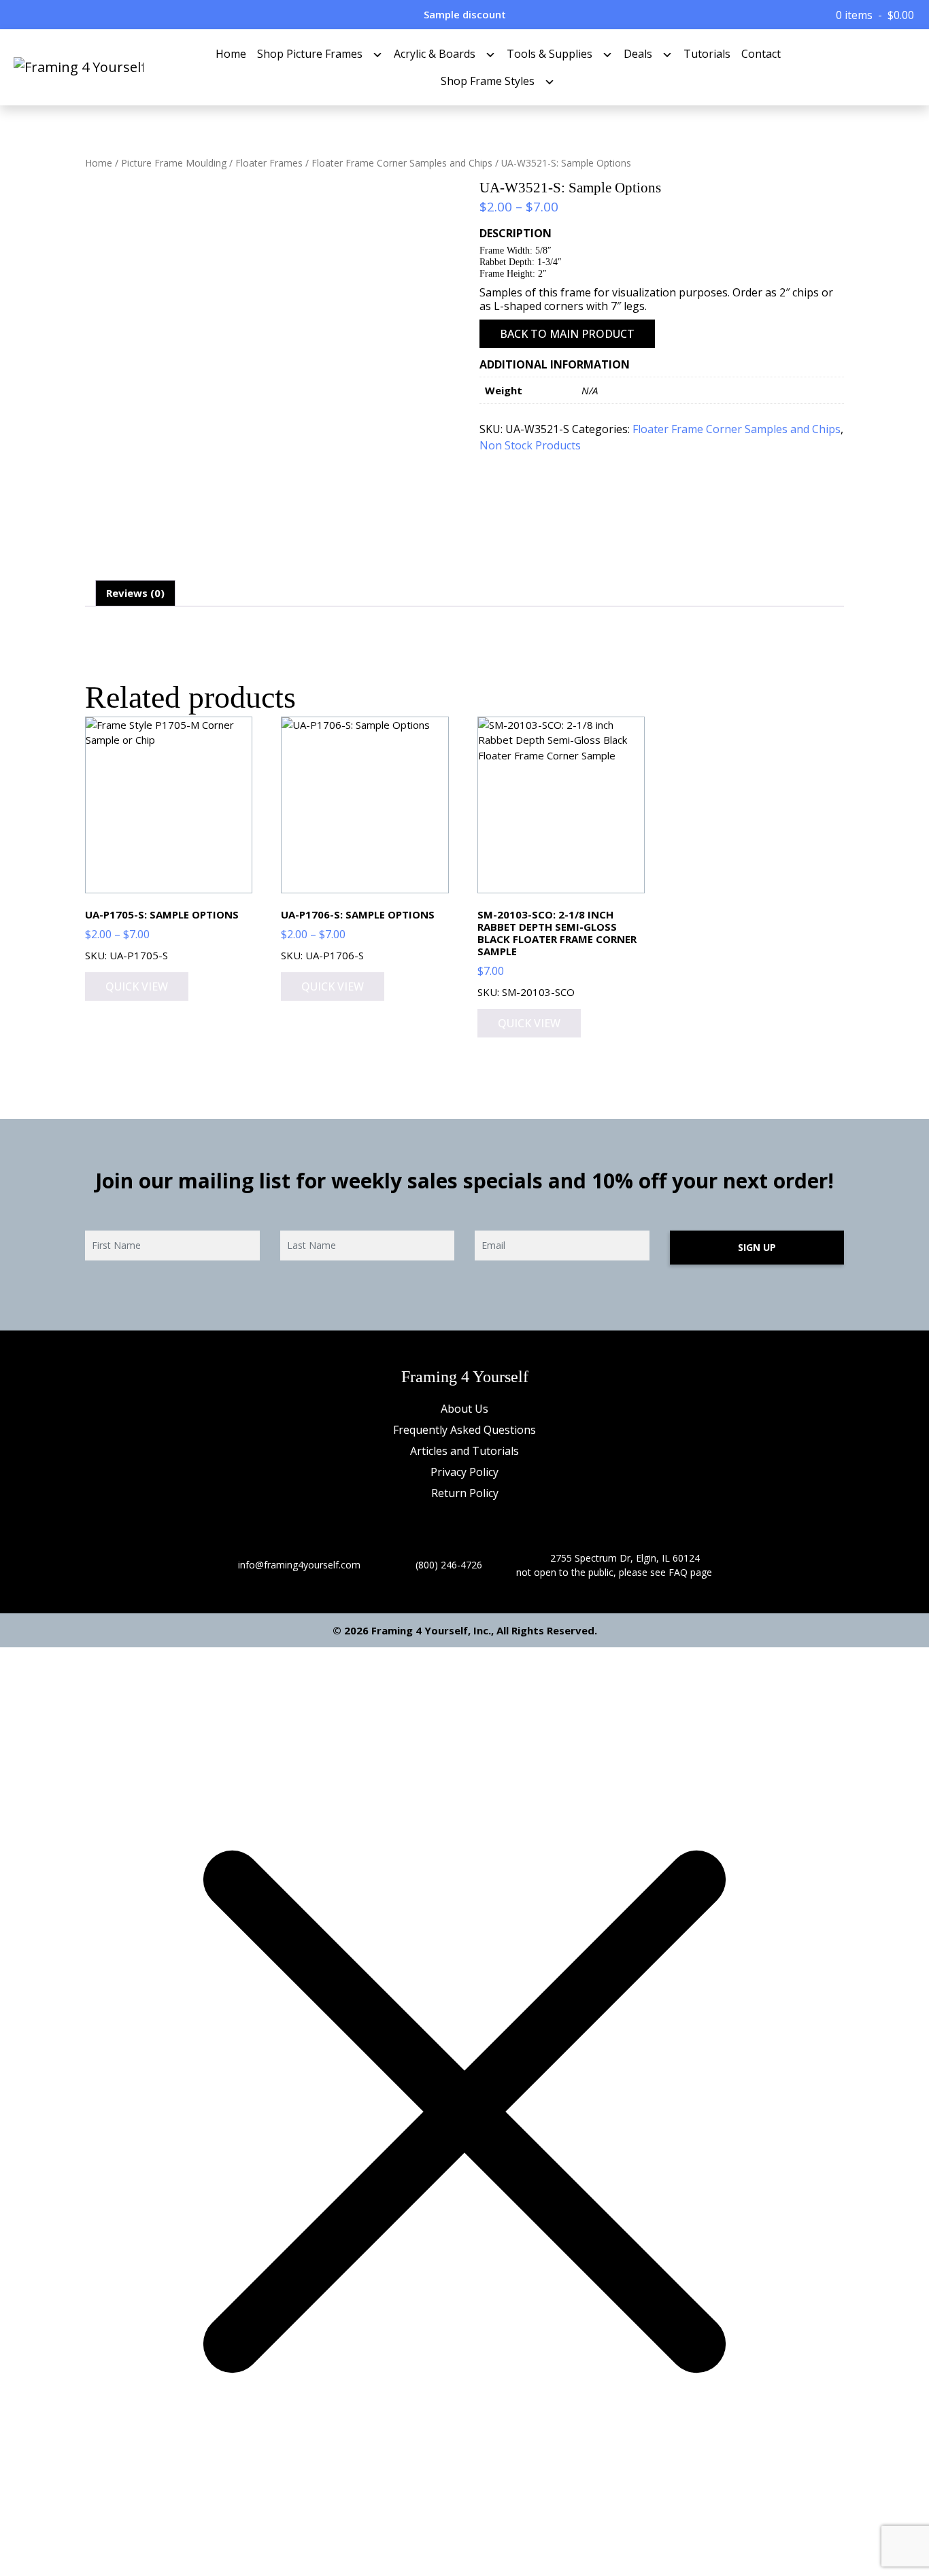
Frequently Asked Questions (464, 1430)
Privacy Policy (464, 1472)
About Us (464, 1409)
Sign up (757, 1247)
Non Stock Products (530, 445)
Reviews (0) (135, 593)
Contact (761, 54)
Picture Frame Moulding (174, 163)
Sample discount (465, 14)
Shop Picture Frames (310, 54)
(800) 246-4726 (449, 1565)
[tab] (135, 594)
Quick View (137, 986)
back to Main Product (567, 334)
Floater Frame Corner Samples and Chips (402, 163)
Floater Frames (269, 163)
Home (231, 54)
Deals (638, 54)
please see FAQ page (665, 1572)
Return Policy (465, 1493)
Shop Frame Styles (488, 81)
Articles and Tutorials (464, 1451)
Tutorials (707, 54)
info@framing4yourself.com (299, 1565)
